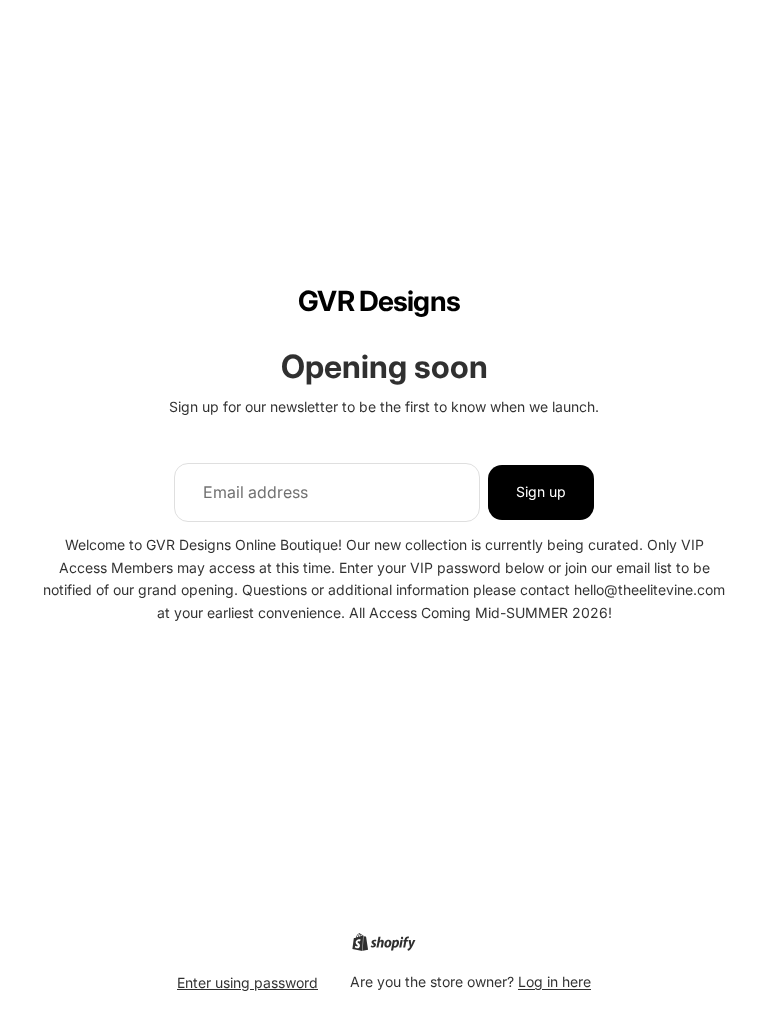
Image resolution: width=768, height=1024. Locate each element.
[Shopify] (383, 942)
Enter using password (247, 982)
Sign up (541, 491)
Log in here (554, 981)
